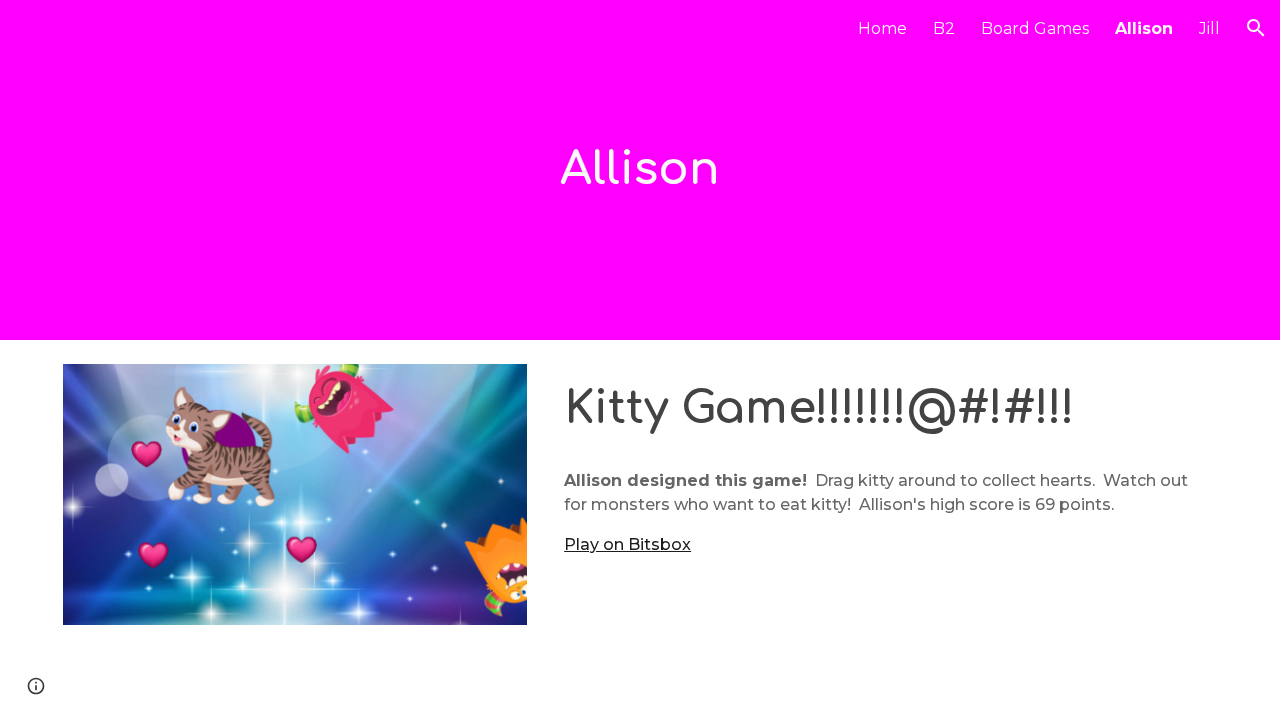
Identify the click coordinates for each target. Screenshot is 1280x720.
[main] (640, 170)
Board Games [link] (1035, 28)
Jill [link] (1209, 28)
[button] (1256, 28)
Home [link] (882, 28)
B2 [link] (944, 28)
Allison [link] (1144, 28)
